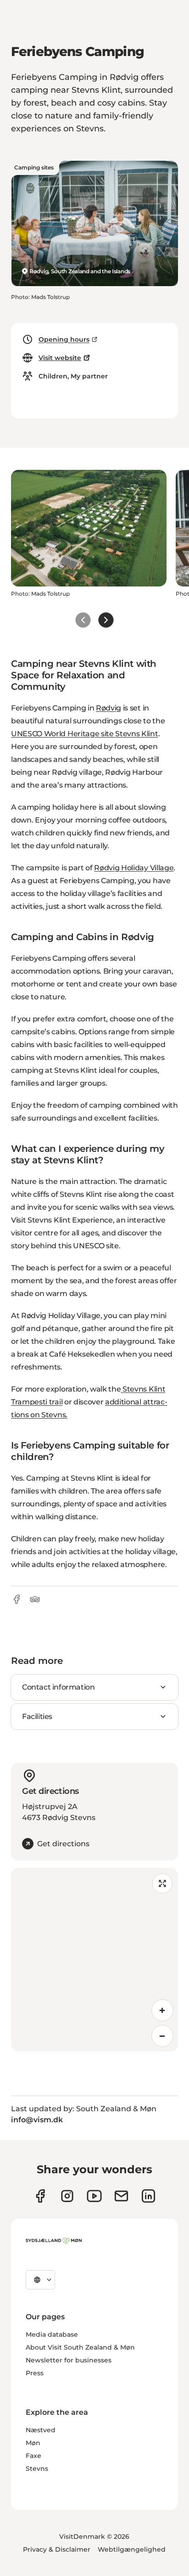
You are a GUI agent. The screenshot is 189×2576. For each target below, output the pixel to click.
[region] (94, 1960)
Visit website (60, 358)
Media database (52, 2334)
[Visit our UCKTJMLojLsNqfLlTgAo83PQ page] (94, 2196)
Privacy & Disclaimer (57, 2549)
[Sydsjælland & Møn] (54, 2241)
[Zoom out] (162, 2036)
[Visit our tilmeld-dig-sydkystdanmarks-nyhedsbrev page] (121, 2196)
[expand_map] (162, 1883)
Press (35, 2373)
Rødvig (108, 708)
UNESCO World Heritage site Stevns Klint (85, 734)
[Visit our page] (67, 2196)
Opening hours (64, 339)
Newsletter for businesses (69, 2360)
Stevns (37, 2469)
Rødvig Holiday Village (134, 868)
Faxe (33, 2456)
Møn (33, 2443)
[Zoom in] (162, 2010)
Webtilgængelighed (132, 2549)
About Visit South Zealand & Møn (80, 2347)
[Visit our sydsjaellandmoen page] (40, 2196)
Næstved (41, 2430)
